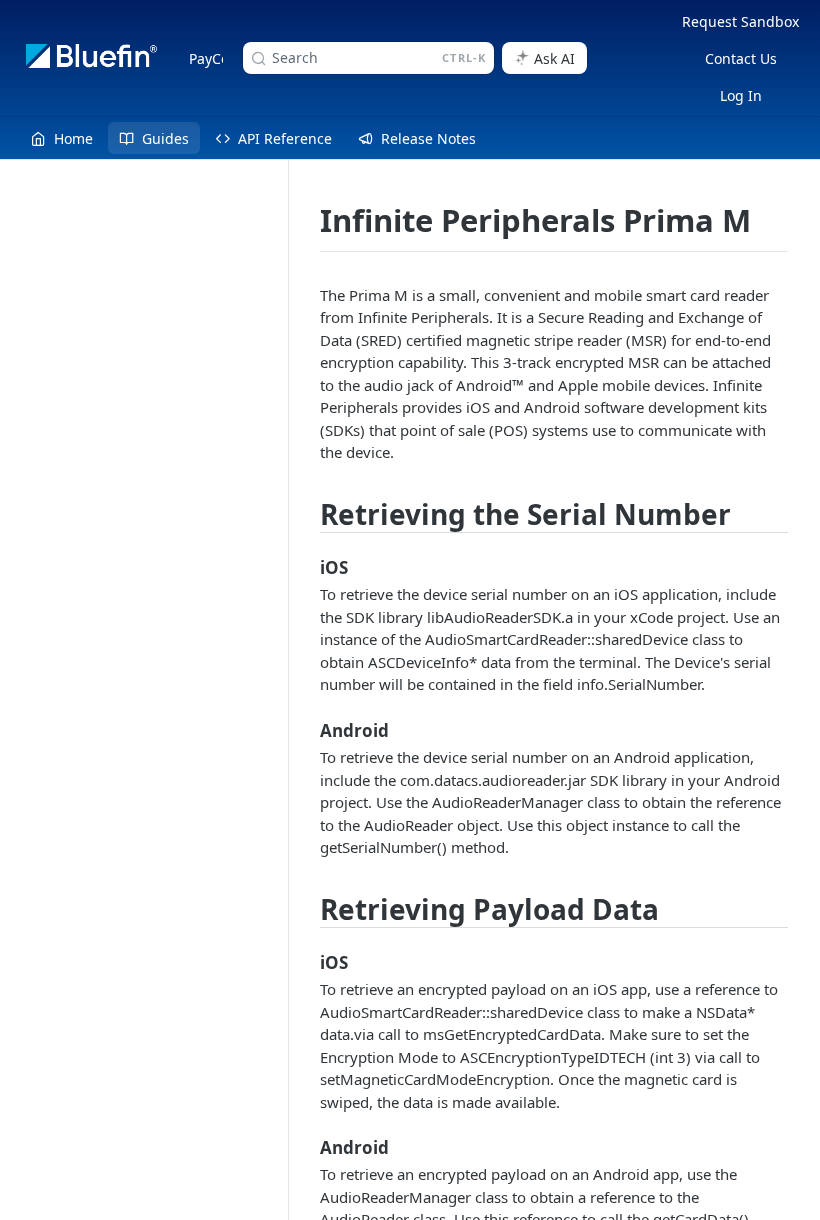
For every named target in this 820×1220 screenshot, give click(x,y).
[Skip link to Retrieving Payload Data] (308, 909)
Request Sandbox (740, 21)
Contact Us (741, 58)
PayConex (221, 58)
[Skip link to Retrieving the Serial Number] (308, 515)
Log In (741, 95)
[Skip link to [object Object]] (308, 568)
